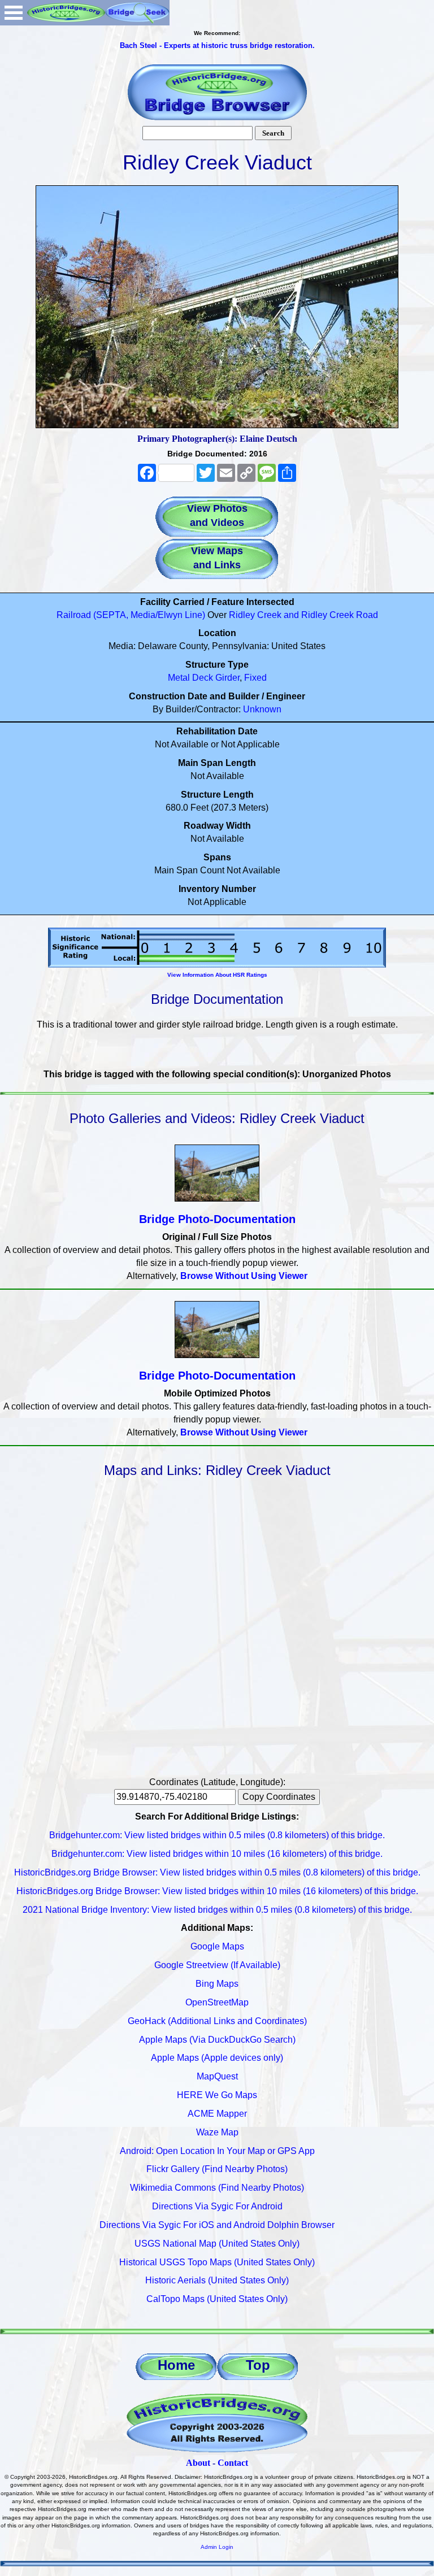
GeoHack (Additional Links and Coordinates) (217, 2021)
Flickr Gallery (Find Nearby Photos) (217, 2169)
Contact (233, 2463)
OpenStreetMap (217, 2002)
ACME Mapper (217, 2114)
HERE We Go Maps (217, 2095)
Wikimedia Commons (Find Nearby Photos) (217, 2188)
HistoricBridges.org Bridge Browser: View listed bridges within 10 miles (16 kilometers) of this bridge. (217, 1891)
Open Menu (14, 13)
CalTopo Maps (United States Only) (217, 2299)
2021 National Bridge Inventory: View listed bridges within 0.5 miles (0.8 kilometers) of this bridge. (217, 1910)
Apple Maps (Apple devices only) (217, 2058)
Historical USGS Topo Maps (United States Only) (217, 2262)
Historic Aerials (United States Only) (217, 2280)
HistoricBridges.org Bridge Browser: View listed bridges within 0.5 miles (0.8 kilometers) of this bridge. (217, 1872)
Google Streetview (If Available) (217, 1965)
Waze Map (217, 2132)
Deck (203, 678)
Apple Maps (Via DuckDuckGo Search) (217, 2040)
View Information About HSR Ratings (217, 975)
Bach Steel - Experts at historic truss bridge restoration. (217, 45)
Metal (179, 678)
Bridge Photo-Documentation (217, 1219)
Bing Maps (217, 1984)
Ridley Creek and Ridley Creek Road (303, 615)
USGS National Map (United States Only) (217, 2244)
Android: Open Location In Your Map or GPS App (217, 2151)
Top (258, 2365)
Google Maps (217, 1946)
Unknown (262, 709)
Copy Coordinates (279, 1797)
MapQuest (217, 2076)
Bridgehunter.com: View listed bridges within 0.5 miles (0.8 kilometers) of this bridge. (217, 1835)
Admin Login (217, 2547)
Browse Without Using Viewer (244, 1276)
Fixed (255, 678)
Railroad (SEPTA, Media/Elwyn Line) (131, 615)
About (198, 2463)
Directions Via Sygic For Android (217, 2206)
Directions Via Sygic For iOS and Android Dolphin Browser (217, 2225)
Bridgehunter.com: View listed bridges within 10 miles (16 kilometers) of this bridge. (217, 1854)
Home (176, 2365)
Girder (227, 678)
